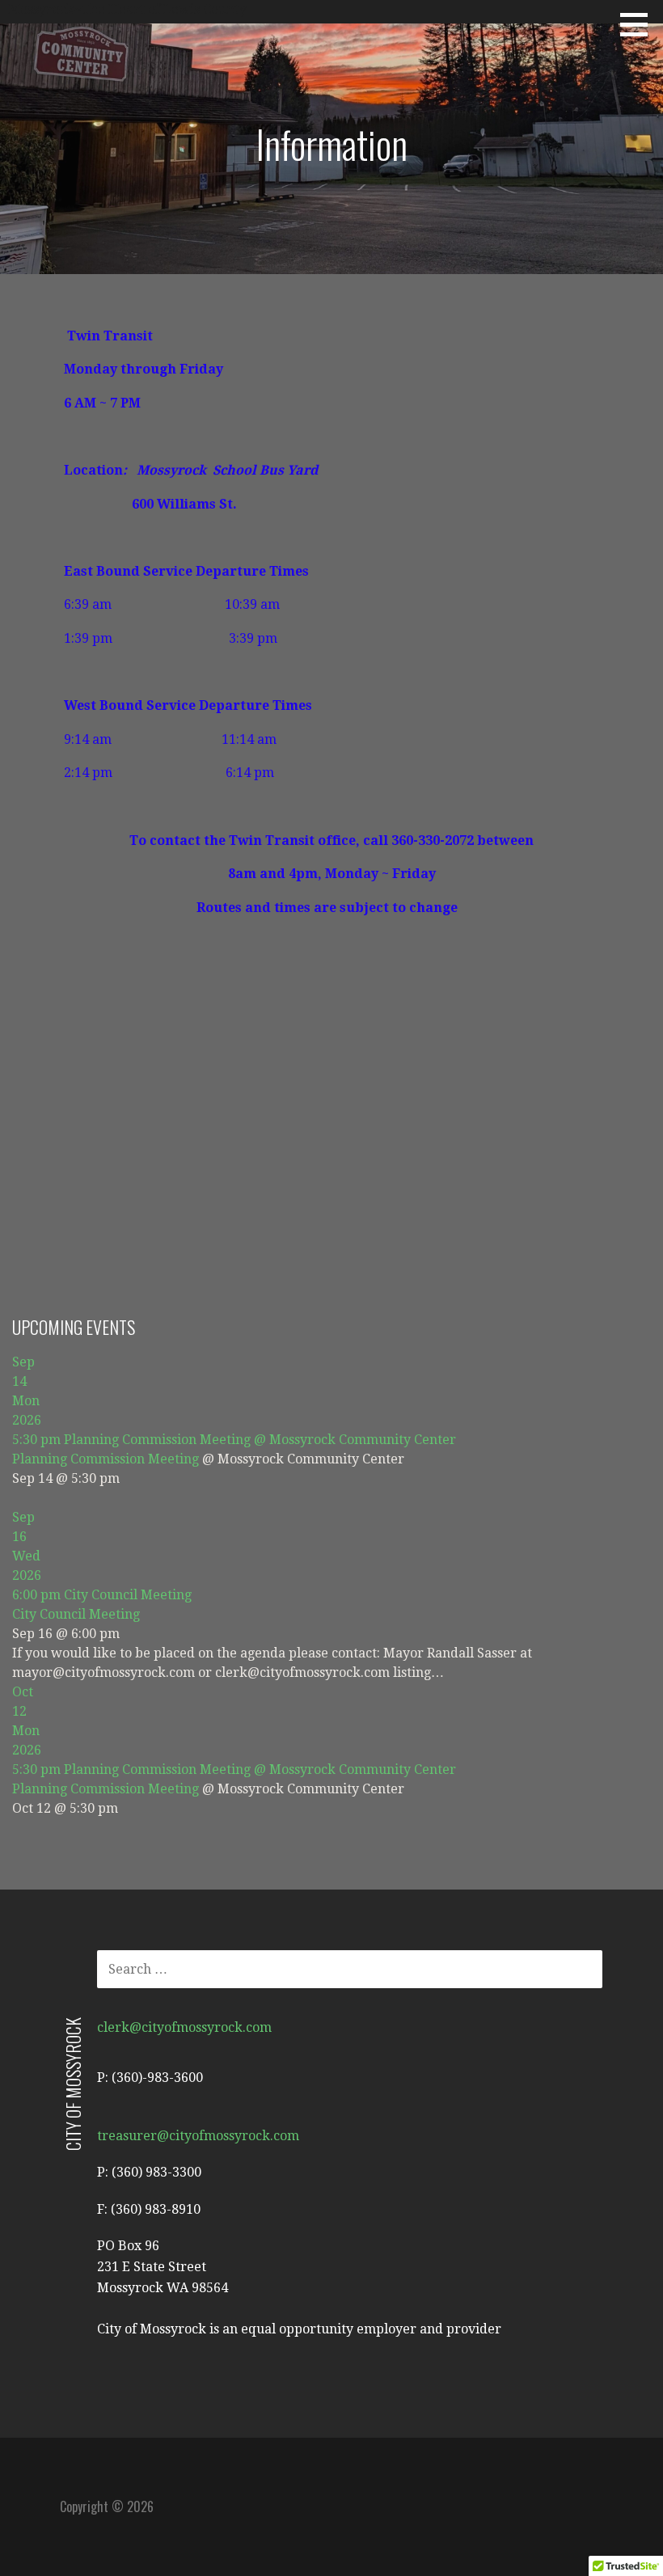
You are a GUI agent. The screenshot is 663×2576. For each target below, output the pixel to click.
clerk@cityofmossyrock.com (184, 2027)
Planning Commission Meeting (106, 1459)
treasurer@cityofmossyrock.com (198, 2136)
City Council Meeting (76, 1614)
